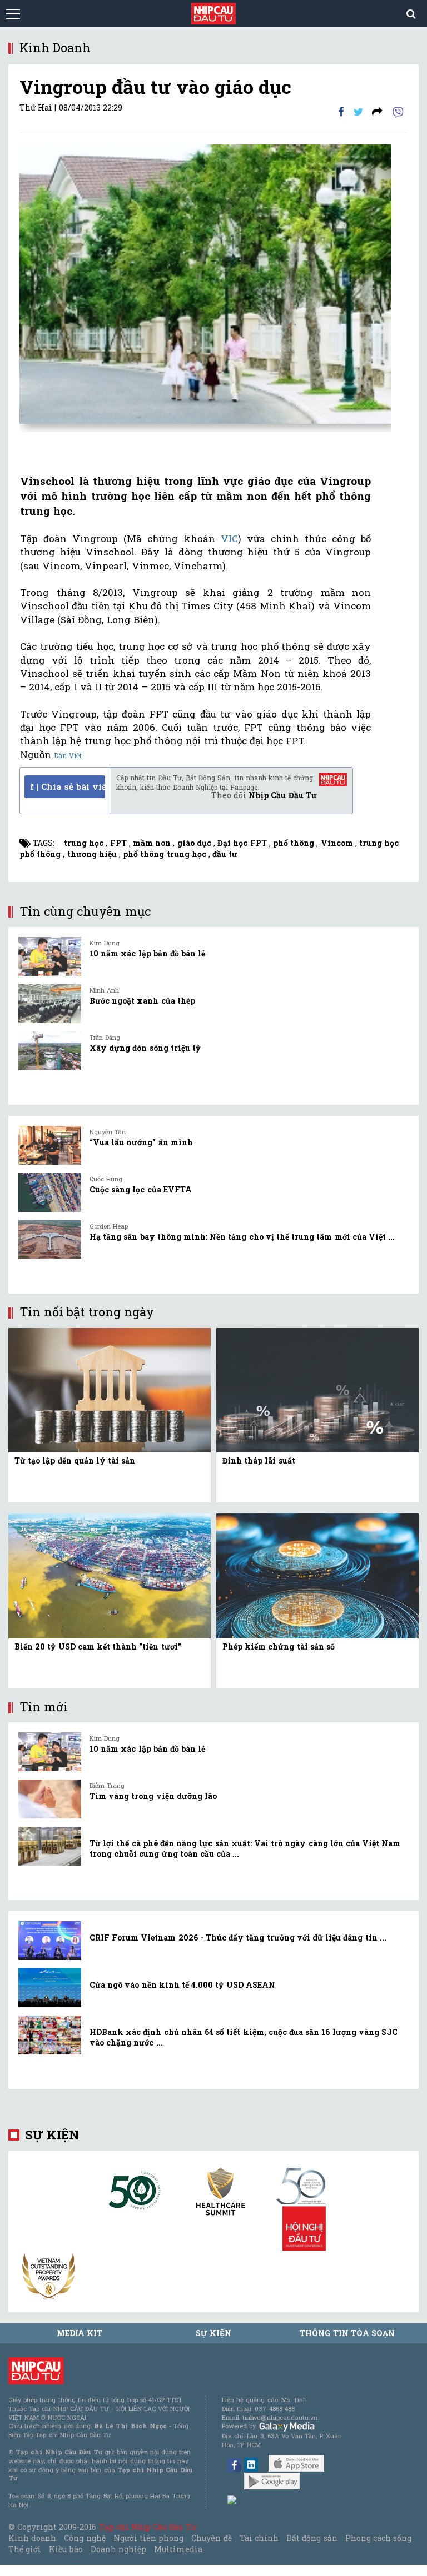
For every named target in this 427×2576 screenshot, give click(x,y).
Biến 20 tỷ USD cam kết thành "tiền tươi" (98, 1647)
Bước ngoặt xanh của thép (142, 1001)
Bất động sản (312, 2538)
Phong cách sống (378, 2538)
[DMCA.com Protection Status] (232, 2499)
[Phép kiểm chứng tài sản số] (317, 1575)
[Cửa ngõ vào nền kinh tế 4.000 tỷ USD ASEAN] (50, 1988)
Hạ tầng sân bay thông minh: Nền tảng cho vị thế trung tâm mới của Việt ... (242, 1237)
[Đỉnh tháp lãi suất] (317, 1389)
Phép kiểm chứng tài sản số (279, 1647)
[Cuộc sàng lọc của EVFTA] (50, 1192)
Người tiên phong (148, 2538)
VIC (227, 538)
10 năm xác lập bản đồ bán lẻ (147, 953)
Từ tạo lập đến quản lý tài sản (75, 1460)
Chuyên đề (211, 2538)
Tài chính (259, 2538)
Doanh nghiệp (118, 2549)
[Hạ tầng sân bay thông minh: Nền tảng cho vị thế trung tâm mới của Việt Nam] (50, 1240)
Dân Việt (68, 755)
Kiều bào (66, 2549)
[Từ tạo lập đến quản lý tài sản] (110, 1389)
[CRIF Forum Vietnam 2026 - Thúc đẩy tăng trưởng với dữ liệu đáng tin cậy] (50, 1941)
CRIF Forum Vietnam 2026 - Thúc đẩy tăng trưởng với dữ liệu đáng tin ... (238, 1938)
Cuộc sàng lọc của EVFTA (141, 1189)
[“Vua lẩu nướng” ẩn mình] (50, 1145)
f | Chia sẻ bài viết (68, 786)
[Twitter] (358, 111)
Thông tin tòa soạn (347, 2333)
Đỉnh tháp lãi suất (259, 1460)
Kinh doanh (32, 2538)
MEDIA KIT (80, 2333)
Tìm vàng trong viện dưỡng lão (153, 1796)
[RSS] (377, 111)
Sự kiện (52, 2135)
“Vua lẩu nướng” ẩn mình (141, 1142)
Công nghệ (85, 2538)
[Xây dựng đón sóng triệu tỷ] (50, 1051)
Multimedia (178, 2549)
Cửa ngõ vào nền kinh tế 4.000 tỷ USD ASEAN (182, 1985)
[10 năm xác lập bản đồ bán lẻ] (50, 956)
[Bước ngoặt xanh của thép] (50, 1004)
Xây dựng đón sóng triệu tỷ (145, 1048)
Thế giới (25, 2549)
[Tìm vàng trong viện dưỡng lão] (50, 1799)
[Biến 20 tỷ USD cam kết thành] (110, 1575)
